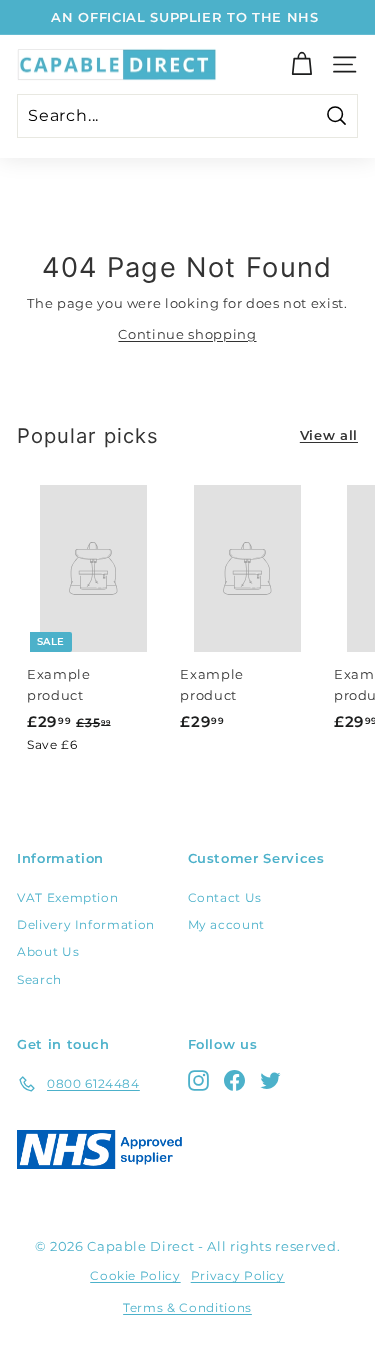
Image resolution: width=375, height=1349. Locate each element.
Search (39, 979)
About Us (48, 951)
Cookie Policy (135, 1275)
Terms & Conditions (187, 1307)
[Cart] (301, 64)
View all (329, 435)
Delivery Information (86, 924)
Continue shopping (187, 334)
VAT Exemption (67, 897)
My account (227, 924)
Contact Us (225, 897)
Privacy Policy (238, 1275)
